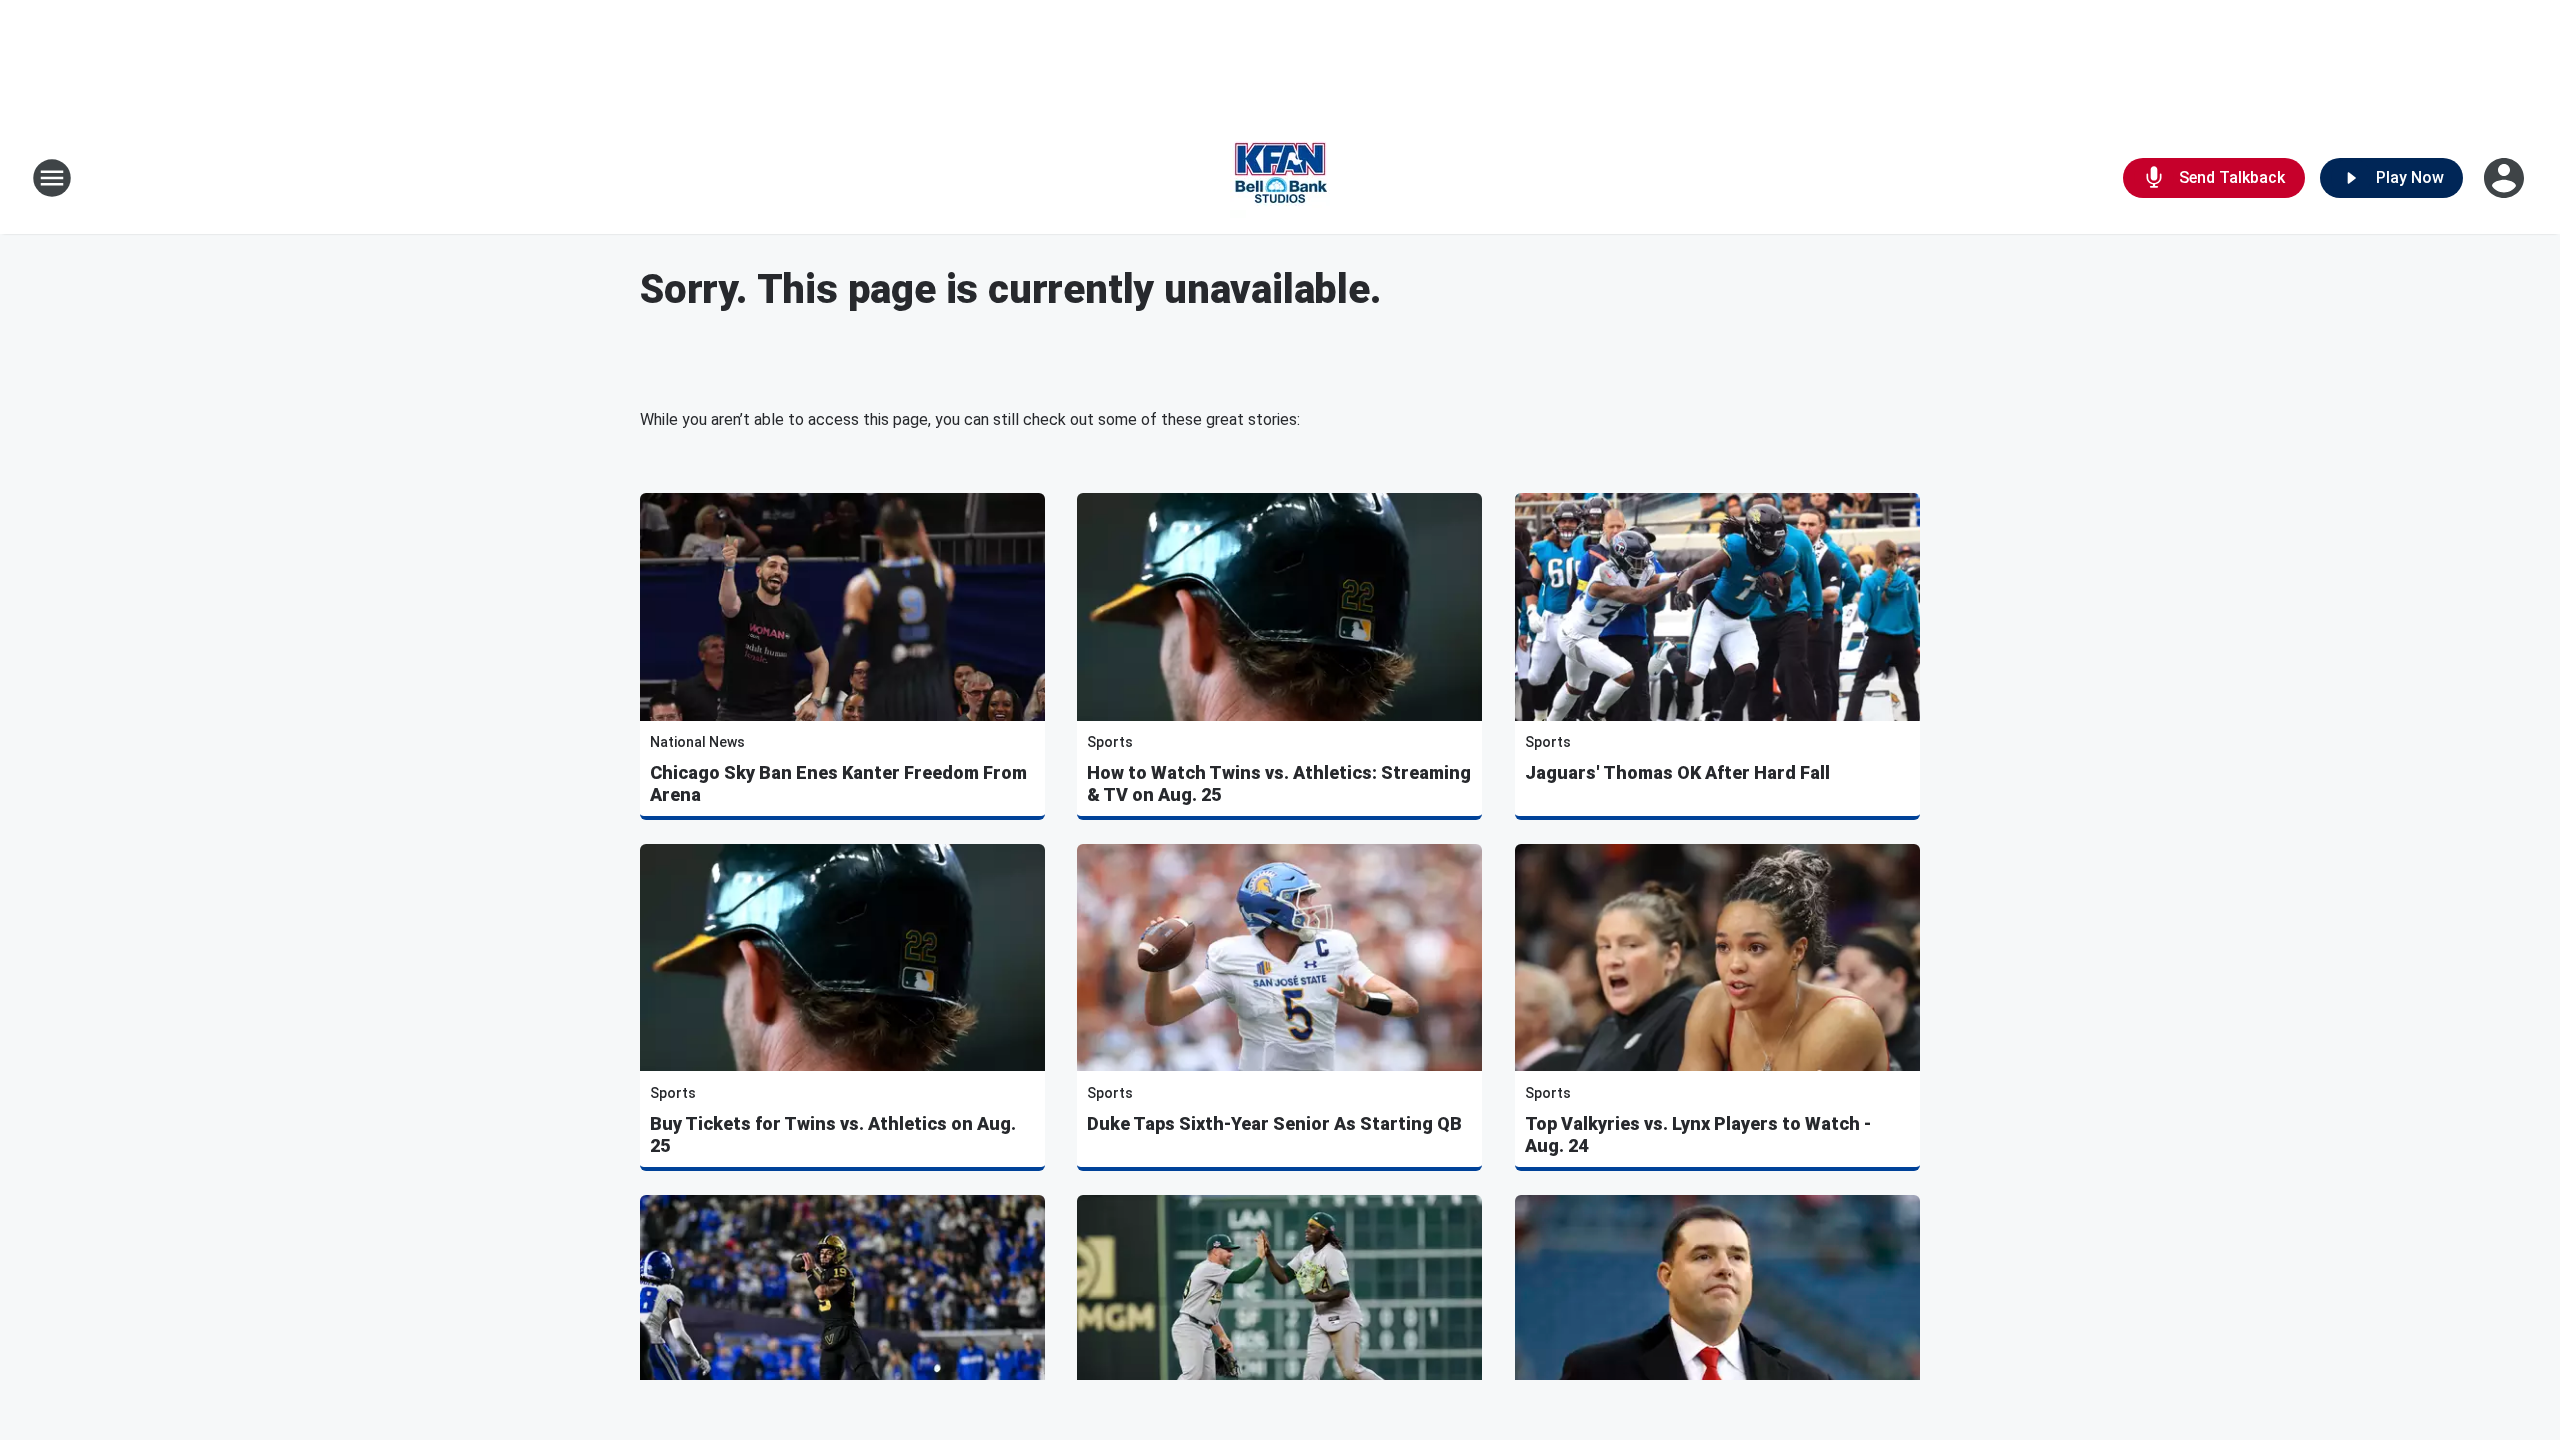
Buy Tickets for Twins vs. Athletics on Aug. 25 (833, 1134)
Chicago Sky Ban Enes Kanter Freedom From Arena (838, 783)
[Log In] (2506, 178)
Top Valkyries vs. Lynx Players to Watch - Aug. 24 (1698, 1134)
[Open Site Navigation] (52, 178)
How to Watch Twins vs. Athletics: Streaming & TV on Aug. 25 (1279, 783)
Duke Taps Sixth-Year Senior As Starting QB (1274, 1123)
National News (697, 742)
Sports (1110, 742)
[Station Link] (1280, 178)
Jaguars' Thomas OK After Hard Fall (1677, 772)
